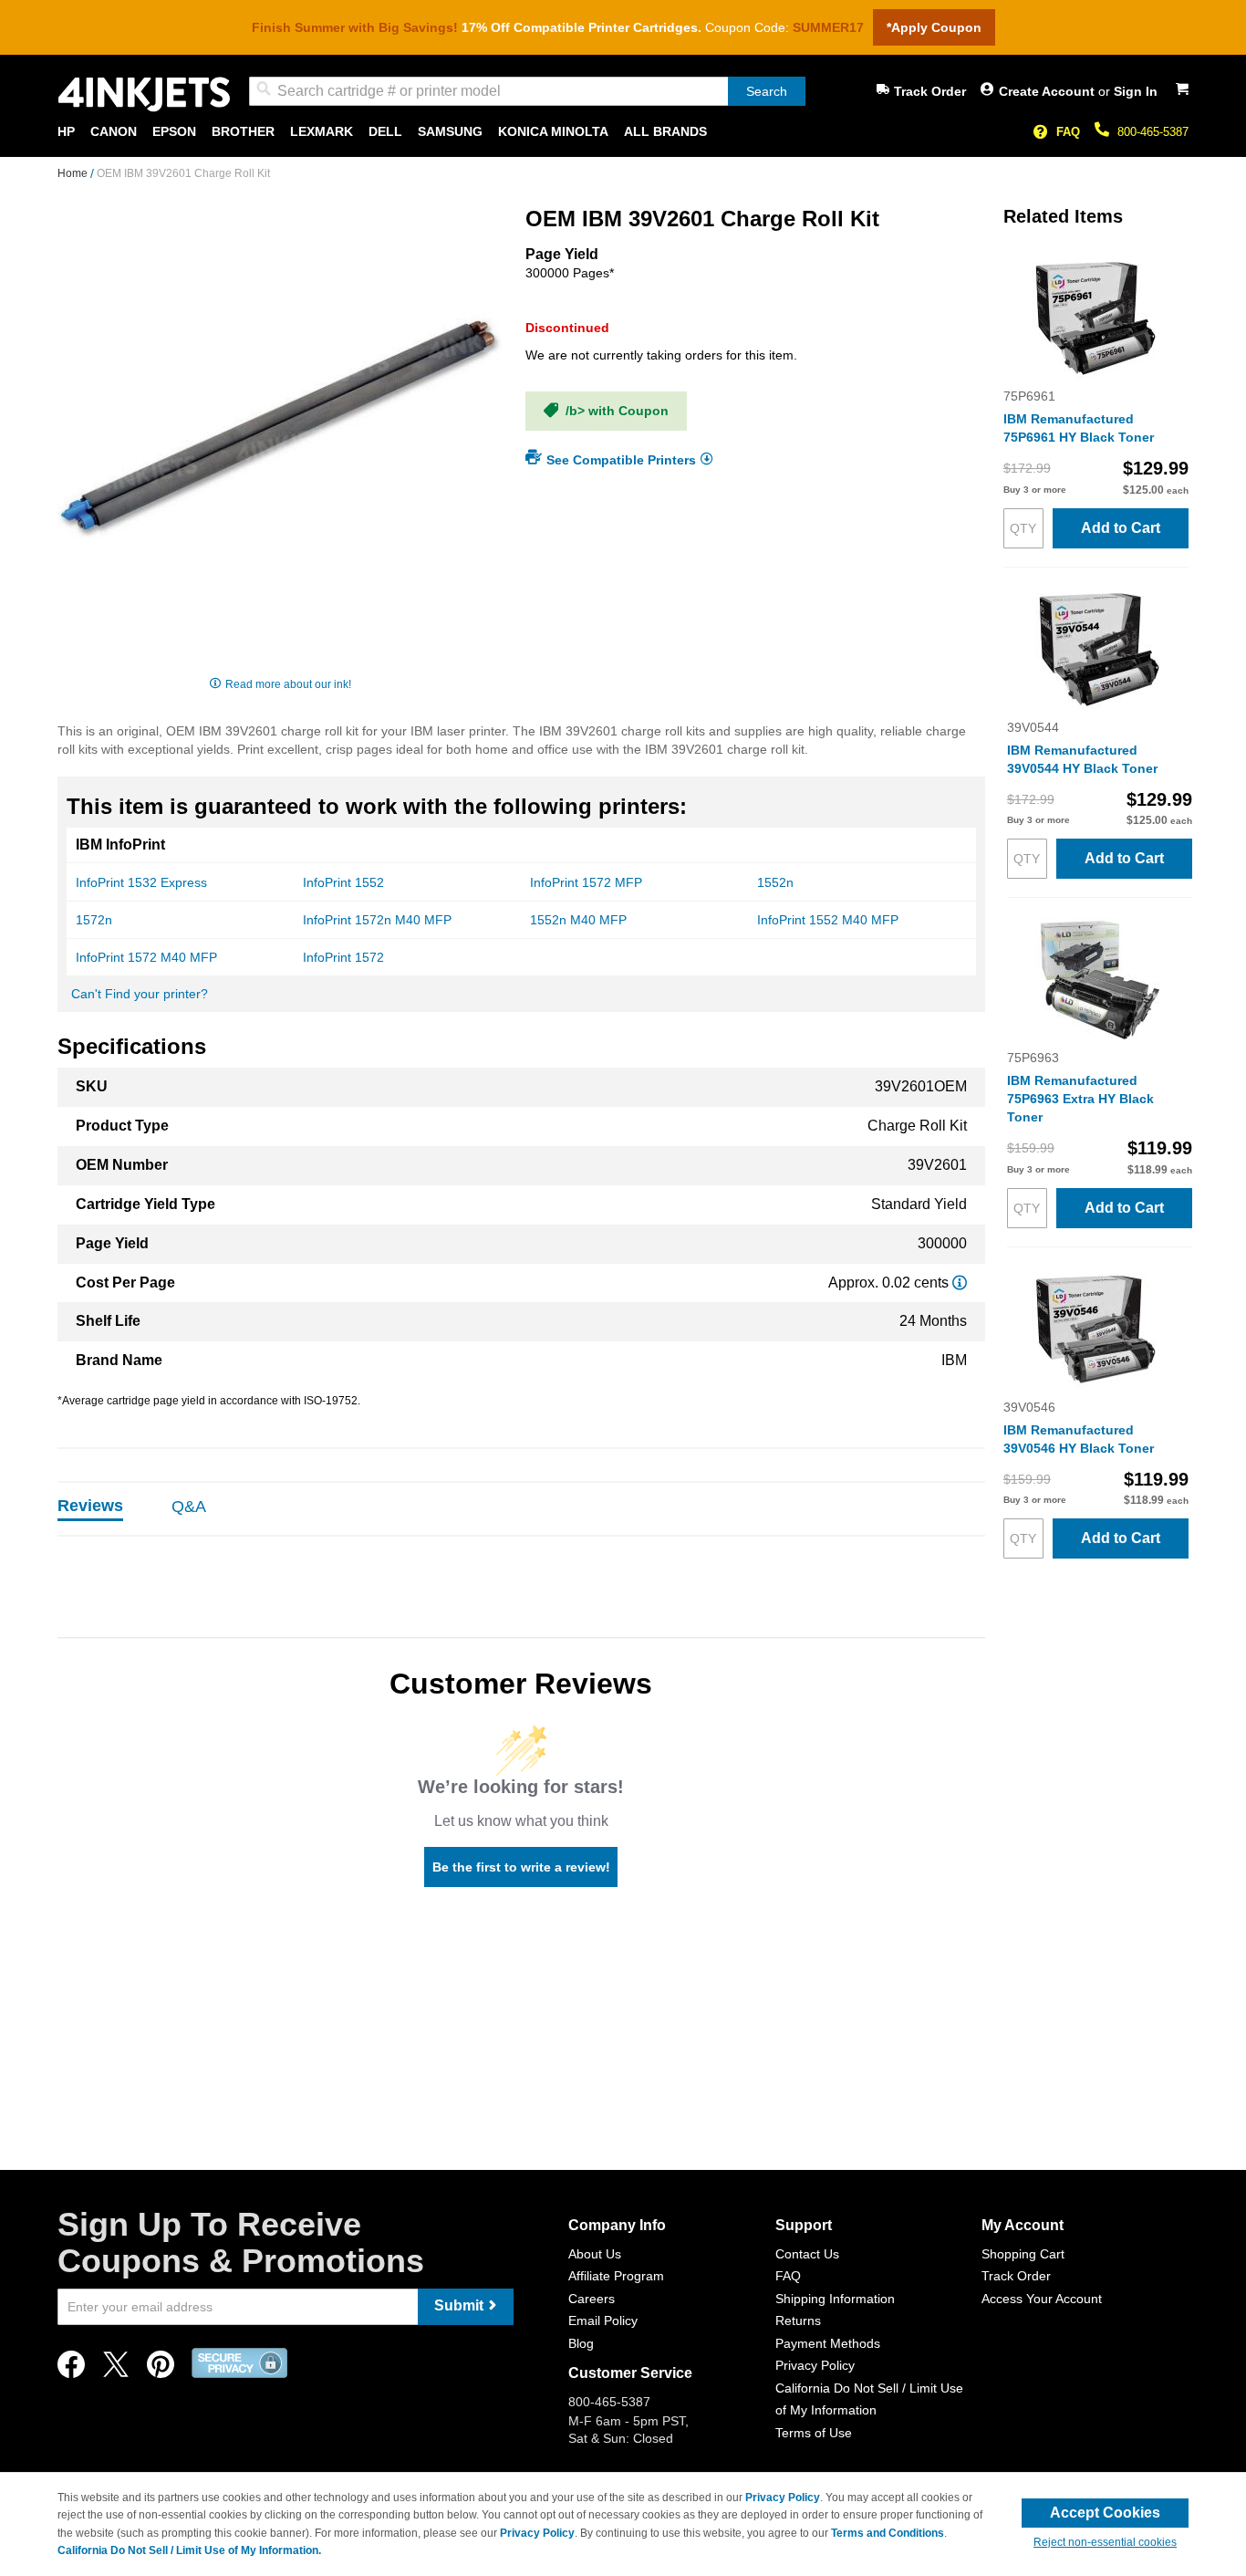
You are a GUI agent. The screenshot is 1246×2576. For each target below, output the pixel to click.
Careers (592, 2299)
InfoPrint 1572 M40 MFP (146, 957)
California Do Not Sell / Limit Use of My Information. (189, 2550)
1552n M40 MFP (578, 920)
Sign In (1136, 91)
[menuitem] (66, 132)
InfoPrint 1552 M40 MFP (828, 920)
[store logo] (144, 94)
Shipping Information (835, 2299)
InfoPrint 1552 (343, 882)
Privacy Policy (815, 2365)
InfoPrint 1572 (343, 957)
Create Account (1049, 91)
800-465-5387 (1153, 132)
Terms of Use (814, 2433)
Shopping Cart (1023, 2254)
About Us (595, 2254)
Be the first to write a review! (521, 1867)
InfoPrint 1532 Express (141, 882)
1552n (775, 882)
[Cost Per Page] (960, 1283)
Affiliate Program (616, 2276)
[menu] (623, 132)
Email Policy (603, 2320)
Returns (798, 2320)
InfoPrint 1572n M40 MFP (377, 920)
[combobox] (527, 91)
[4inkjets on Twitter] (116, 2369)
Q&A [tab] (189, 1507)
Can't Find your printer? (140, 994)
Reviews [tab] (90, 1506)
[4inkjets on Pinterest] (161, 2369)
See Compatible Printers (621, 459)
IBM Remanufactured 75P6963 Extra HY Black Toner (1080, 1099)
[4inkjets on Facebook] (71, 2369)
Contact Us (807, 2254)
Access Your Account (1042, 2299)
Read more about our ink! (288, 684)
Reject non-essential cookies (1105, 2542)
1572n (94, 920)
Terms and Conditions (888, 2533)
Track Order (930, 91)
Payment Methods (828, 2343)
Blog (581, 2343)
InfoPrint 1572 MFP (586, 882)
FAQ (1068, 132)
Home (74, 173)
